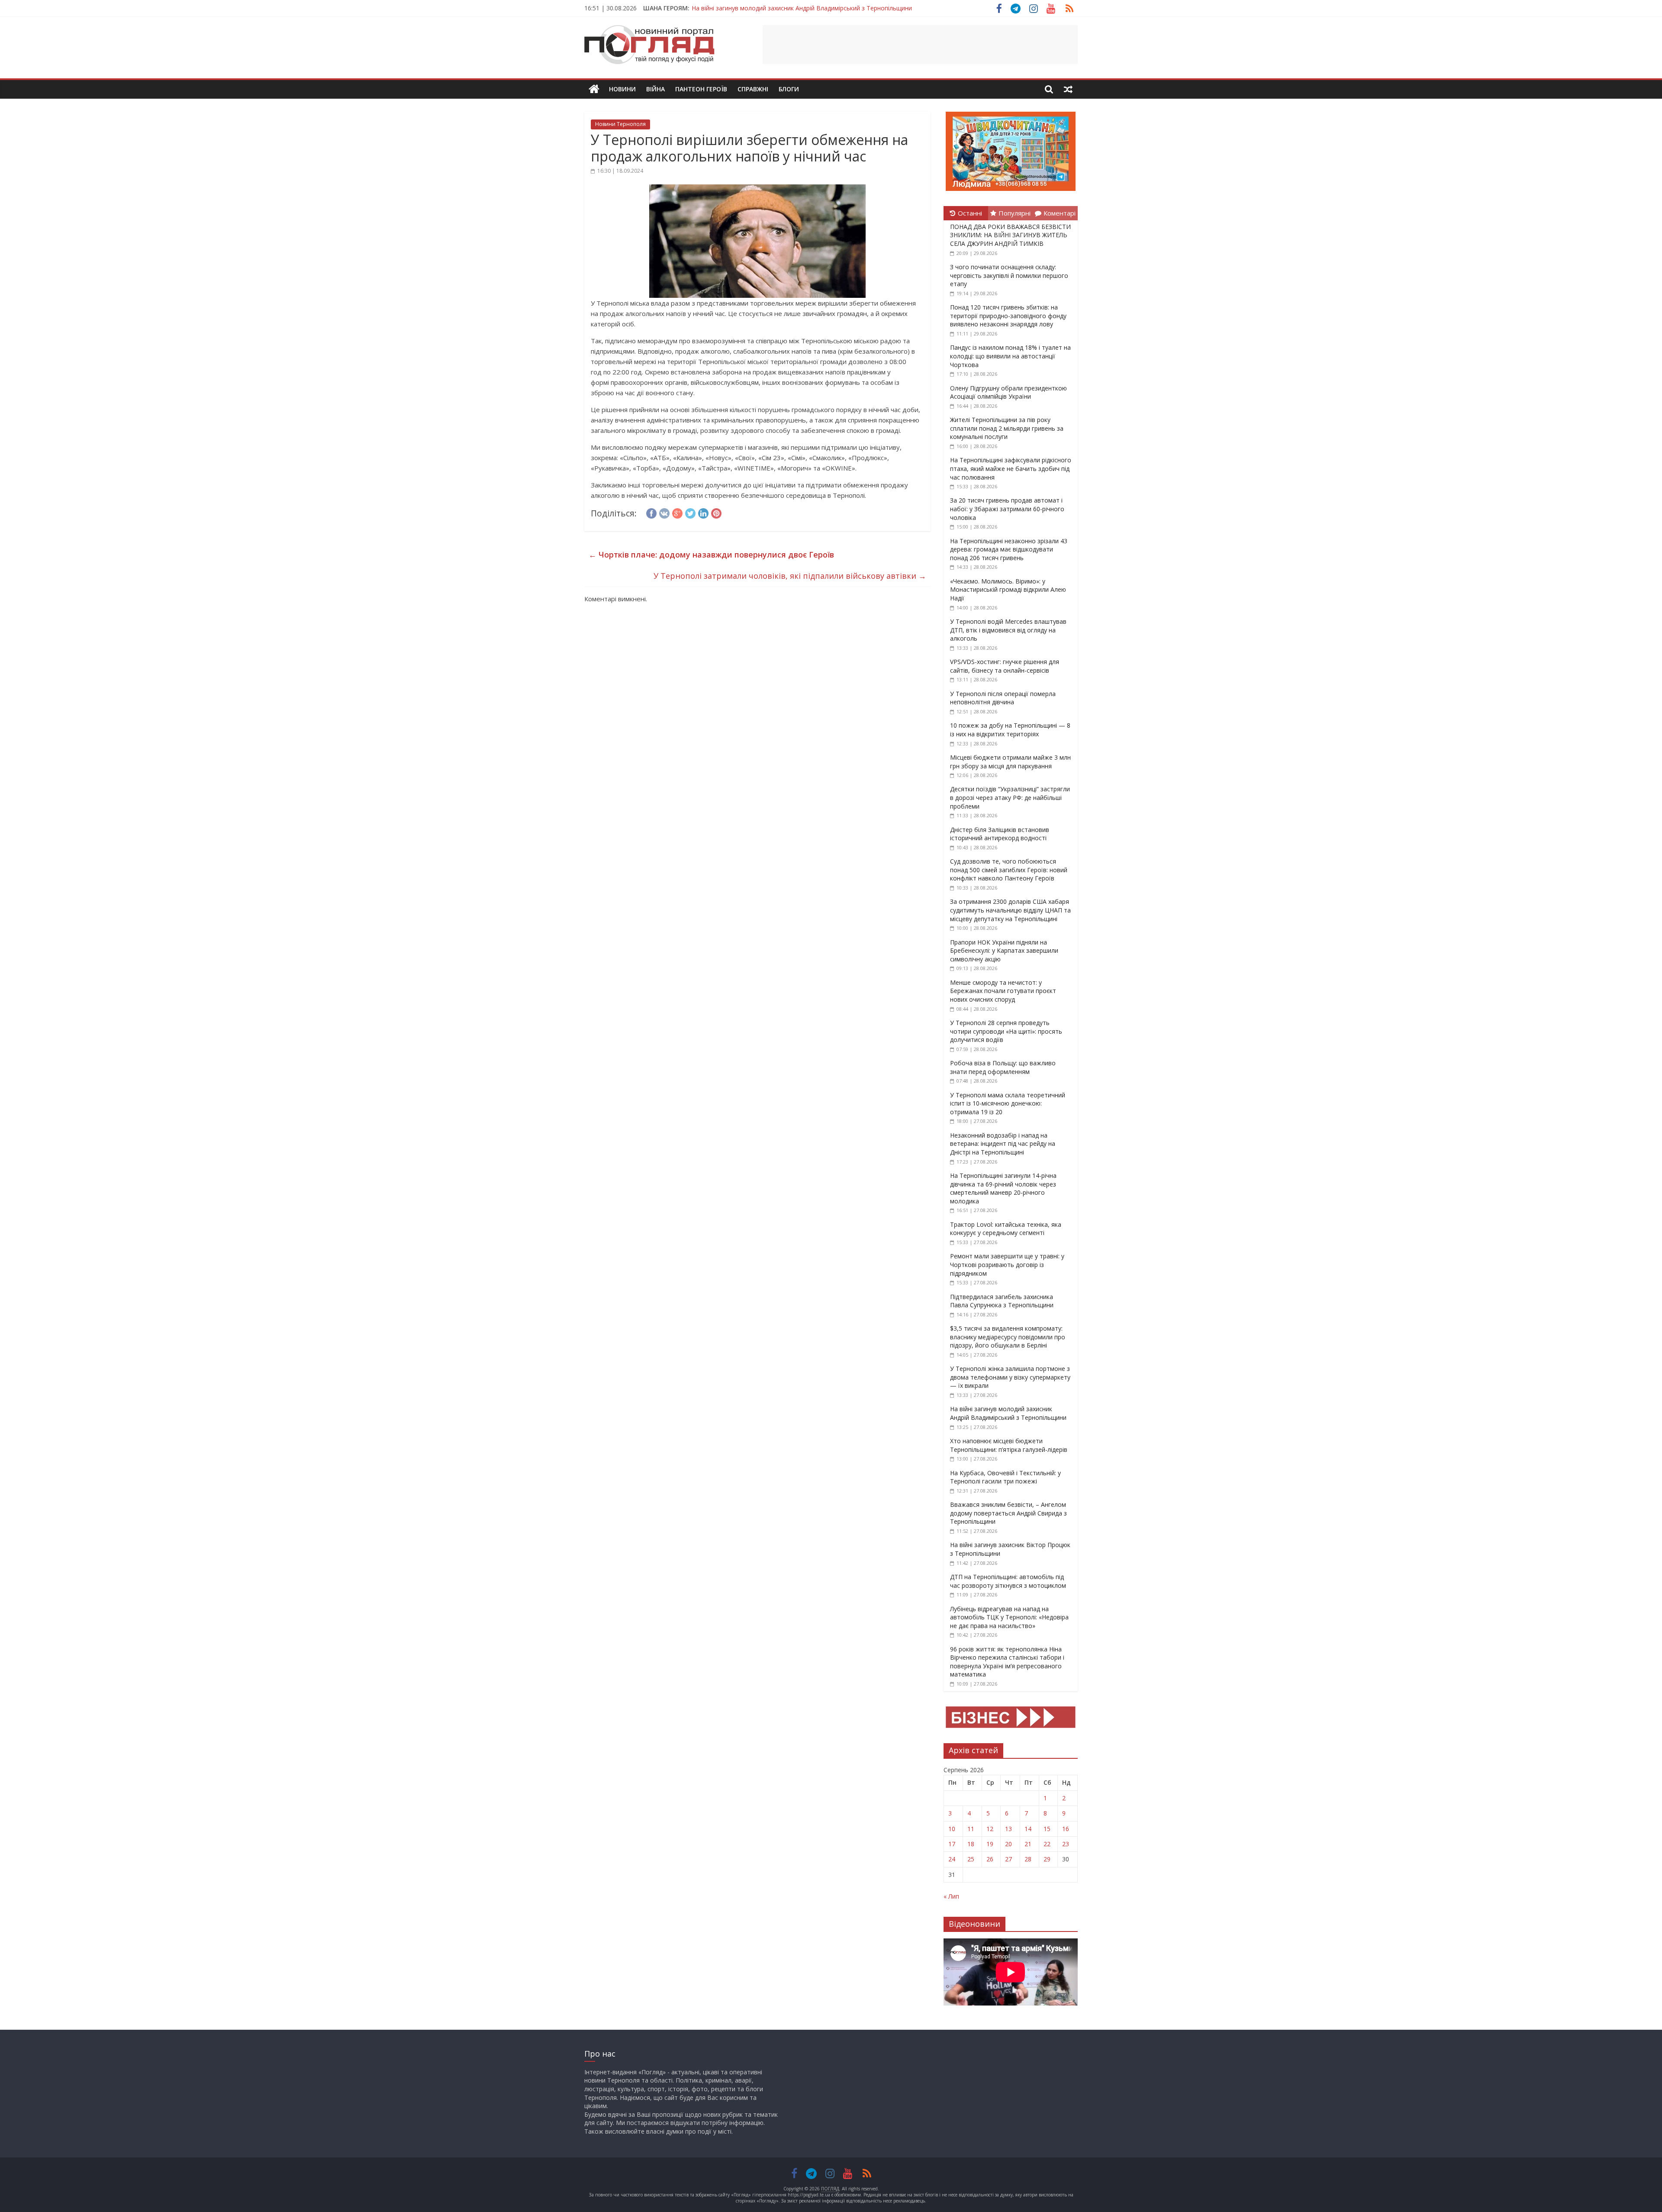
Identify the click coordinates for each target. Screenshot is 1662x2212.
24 (952, 1859)
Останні (970, 213)
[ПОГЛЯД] (594, 89)
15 (1047, 1829)
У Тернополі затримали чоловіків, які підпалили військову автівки (790, 576)
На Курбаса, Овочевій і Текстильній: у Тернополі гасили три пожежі (1005, 1477)
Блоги (789, 89)
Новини (622, 89)
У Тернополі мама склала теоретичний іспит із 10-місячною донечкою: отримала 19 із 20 (1008, 1103)
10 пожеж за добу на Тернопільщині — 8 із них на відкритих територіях (1010, 730)
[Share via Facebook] (651, 512)
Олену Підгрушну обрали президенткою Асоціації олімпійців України (1008, 392)
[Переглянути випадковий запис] (1068, 89)
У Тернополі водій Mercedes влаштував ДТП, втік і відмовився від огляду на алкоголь (1008, 630)
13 (1008, 1829)
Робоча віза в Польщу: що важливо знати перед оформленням (1003, 1067)
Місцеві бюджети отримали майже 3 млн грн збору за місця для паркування (1010, 762)
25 (971, 1859)
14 (1028, 1829)
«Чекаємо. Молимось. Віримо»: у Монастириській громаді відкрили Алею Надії (1008, 590)
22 (1047, 1844)
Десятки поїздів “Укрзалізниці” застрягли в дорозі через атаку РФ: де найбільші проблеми (1010, 797)
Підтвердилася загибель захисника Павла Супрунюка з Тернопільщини (1002, 1301)
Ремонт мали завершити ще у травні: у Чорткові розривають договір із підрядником (1007, 1264)
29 (1047, 1859)
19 (990, 1844)
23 (1066, 1844)
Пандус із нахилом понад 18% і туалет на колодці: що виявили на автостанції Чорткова (1010, 356)
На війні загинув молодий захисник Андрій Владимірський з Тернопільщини (1008, 1413)
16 (1066, 1829)
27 (1008, 1859)
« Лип (951, 1896)
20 (1008, 1844)
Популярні (1015, 213)
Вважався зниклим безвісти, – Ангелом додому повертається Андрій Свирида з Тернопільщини (833, 8)
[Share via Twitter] (690, 512)
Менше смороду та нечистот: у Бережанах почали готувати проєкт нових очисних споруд (1003, 991)
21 (1028, 1844)
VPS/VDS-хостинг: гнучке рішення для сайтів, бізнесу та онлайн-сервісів (1005, 666)
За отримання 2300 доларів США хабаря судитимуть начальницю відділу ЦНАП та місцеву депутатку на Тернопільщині (1010, 910)
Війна (655, 89)
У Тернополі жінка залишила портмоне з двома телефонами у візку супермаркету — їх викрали (1010, 1377)
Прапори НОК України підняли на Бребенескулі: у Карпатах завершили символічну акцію (1004, 951)
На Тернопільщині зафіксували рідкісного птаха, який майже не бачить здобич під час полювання (1011, 468)
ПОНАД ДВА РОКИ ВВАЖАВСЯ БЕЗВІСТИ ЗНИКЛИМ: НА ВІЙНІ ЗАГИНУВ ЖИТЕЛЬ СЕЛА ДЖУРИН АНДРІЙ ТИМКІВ (1010, 235)
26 (990, 1859)
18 (971, 1844)
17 (952, 1844)
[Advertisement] (920, 45)
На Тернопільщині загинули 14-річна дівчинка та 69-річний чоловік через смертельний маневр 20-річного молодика (1003, 1188)
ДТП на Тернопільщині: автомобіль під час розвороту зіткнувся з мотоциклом (1008, 1581)
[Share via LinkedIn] (703, 512)
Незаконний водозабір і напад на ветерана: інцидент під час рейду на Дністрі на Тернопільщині (1003, 1144)
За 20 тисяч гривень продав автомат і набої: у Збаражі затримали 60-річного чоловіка (1007, 509)
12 (990, 1829)
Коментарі (1060, 213)
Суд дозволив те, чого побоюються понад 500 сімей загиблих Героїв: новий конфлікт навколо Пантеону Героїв (1009, 870)
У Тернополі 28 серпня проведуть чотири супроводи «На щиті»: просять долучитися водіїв (1006, 1031)
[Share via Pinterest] (716, 512)
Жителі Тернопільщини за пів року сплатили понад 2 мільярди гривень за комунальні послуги (1007, 428)
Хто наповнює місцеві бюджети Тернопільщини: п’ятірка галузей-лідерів (1009, 1445)
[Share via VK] (664, 512)
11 (971, 1829)
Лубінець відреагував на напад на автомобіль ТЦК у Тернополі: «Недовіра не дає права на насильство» (1009, 1617)
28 (1028, 1859)
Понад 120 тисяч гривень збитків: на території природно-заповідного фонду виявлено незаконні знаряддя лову (1008, 316)
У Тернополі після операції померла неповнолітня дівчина (1003, 698)
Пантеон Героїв (701, 89)
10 (952, 1829)
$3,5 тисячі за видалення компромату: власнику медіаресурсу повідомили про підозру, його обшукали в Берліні (1008, 1337)
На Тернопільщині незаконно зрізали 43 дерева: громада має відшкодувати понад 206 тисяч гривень (1009, 549)
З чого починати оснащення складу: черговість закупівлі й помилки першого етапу (1009, 275)
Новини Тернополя (620, 124)
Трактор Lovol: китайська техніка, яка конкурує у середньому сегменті (1006, 1229)
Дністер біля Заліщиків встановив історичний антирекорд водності (1000, 834)
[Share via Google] (677, 512)
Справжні (753, 89)
